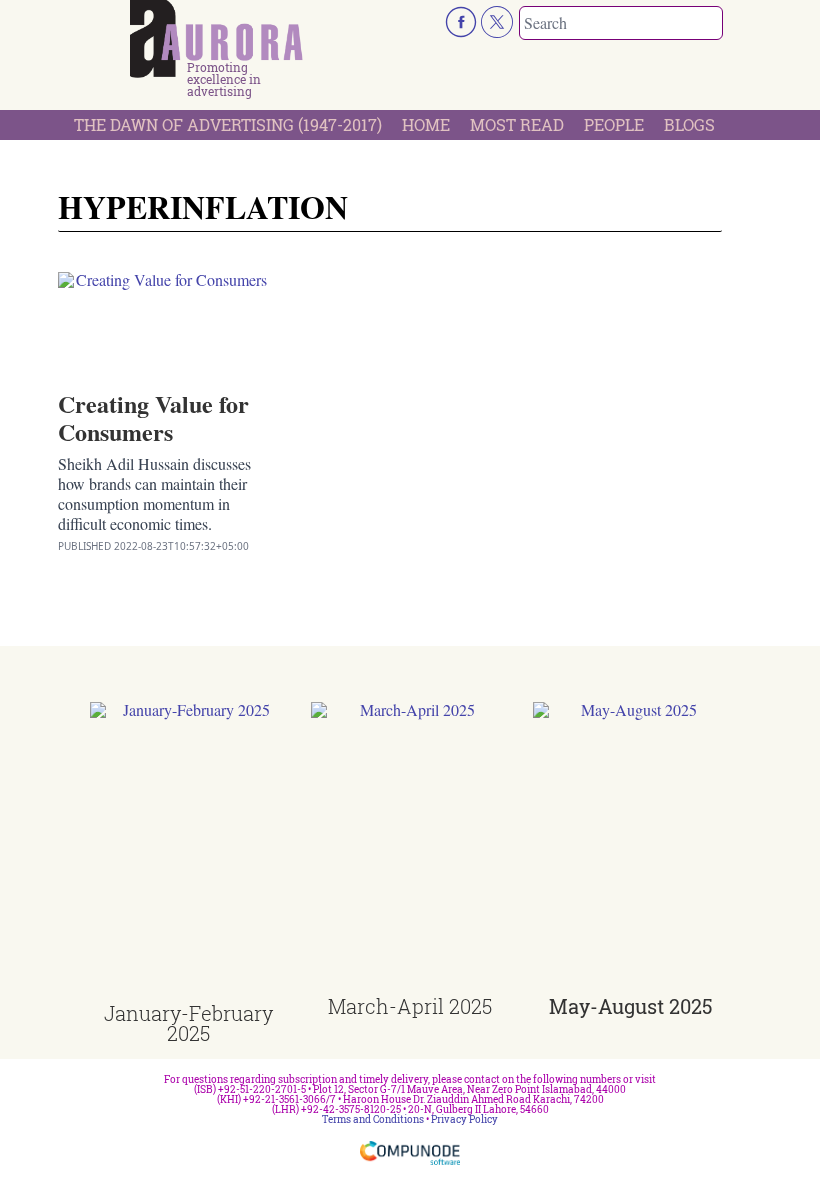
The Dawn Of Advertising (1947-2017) (228, 124)
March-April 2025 (410, 1006)
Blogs (689, 124)
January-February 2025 (188, 1023)
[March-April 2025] (409, 849)
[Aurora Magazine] (216, 39)
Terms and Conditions (373, 1119)
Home (426, 124)
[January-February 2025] (188, 852)
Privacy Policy (464, 1119)
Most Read (517, 124)
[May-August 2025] (631, 849)
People (614, 124)
